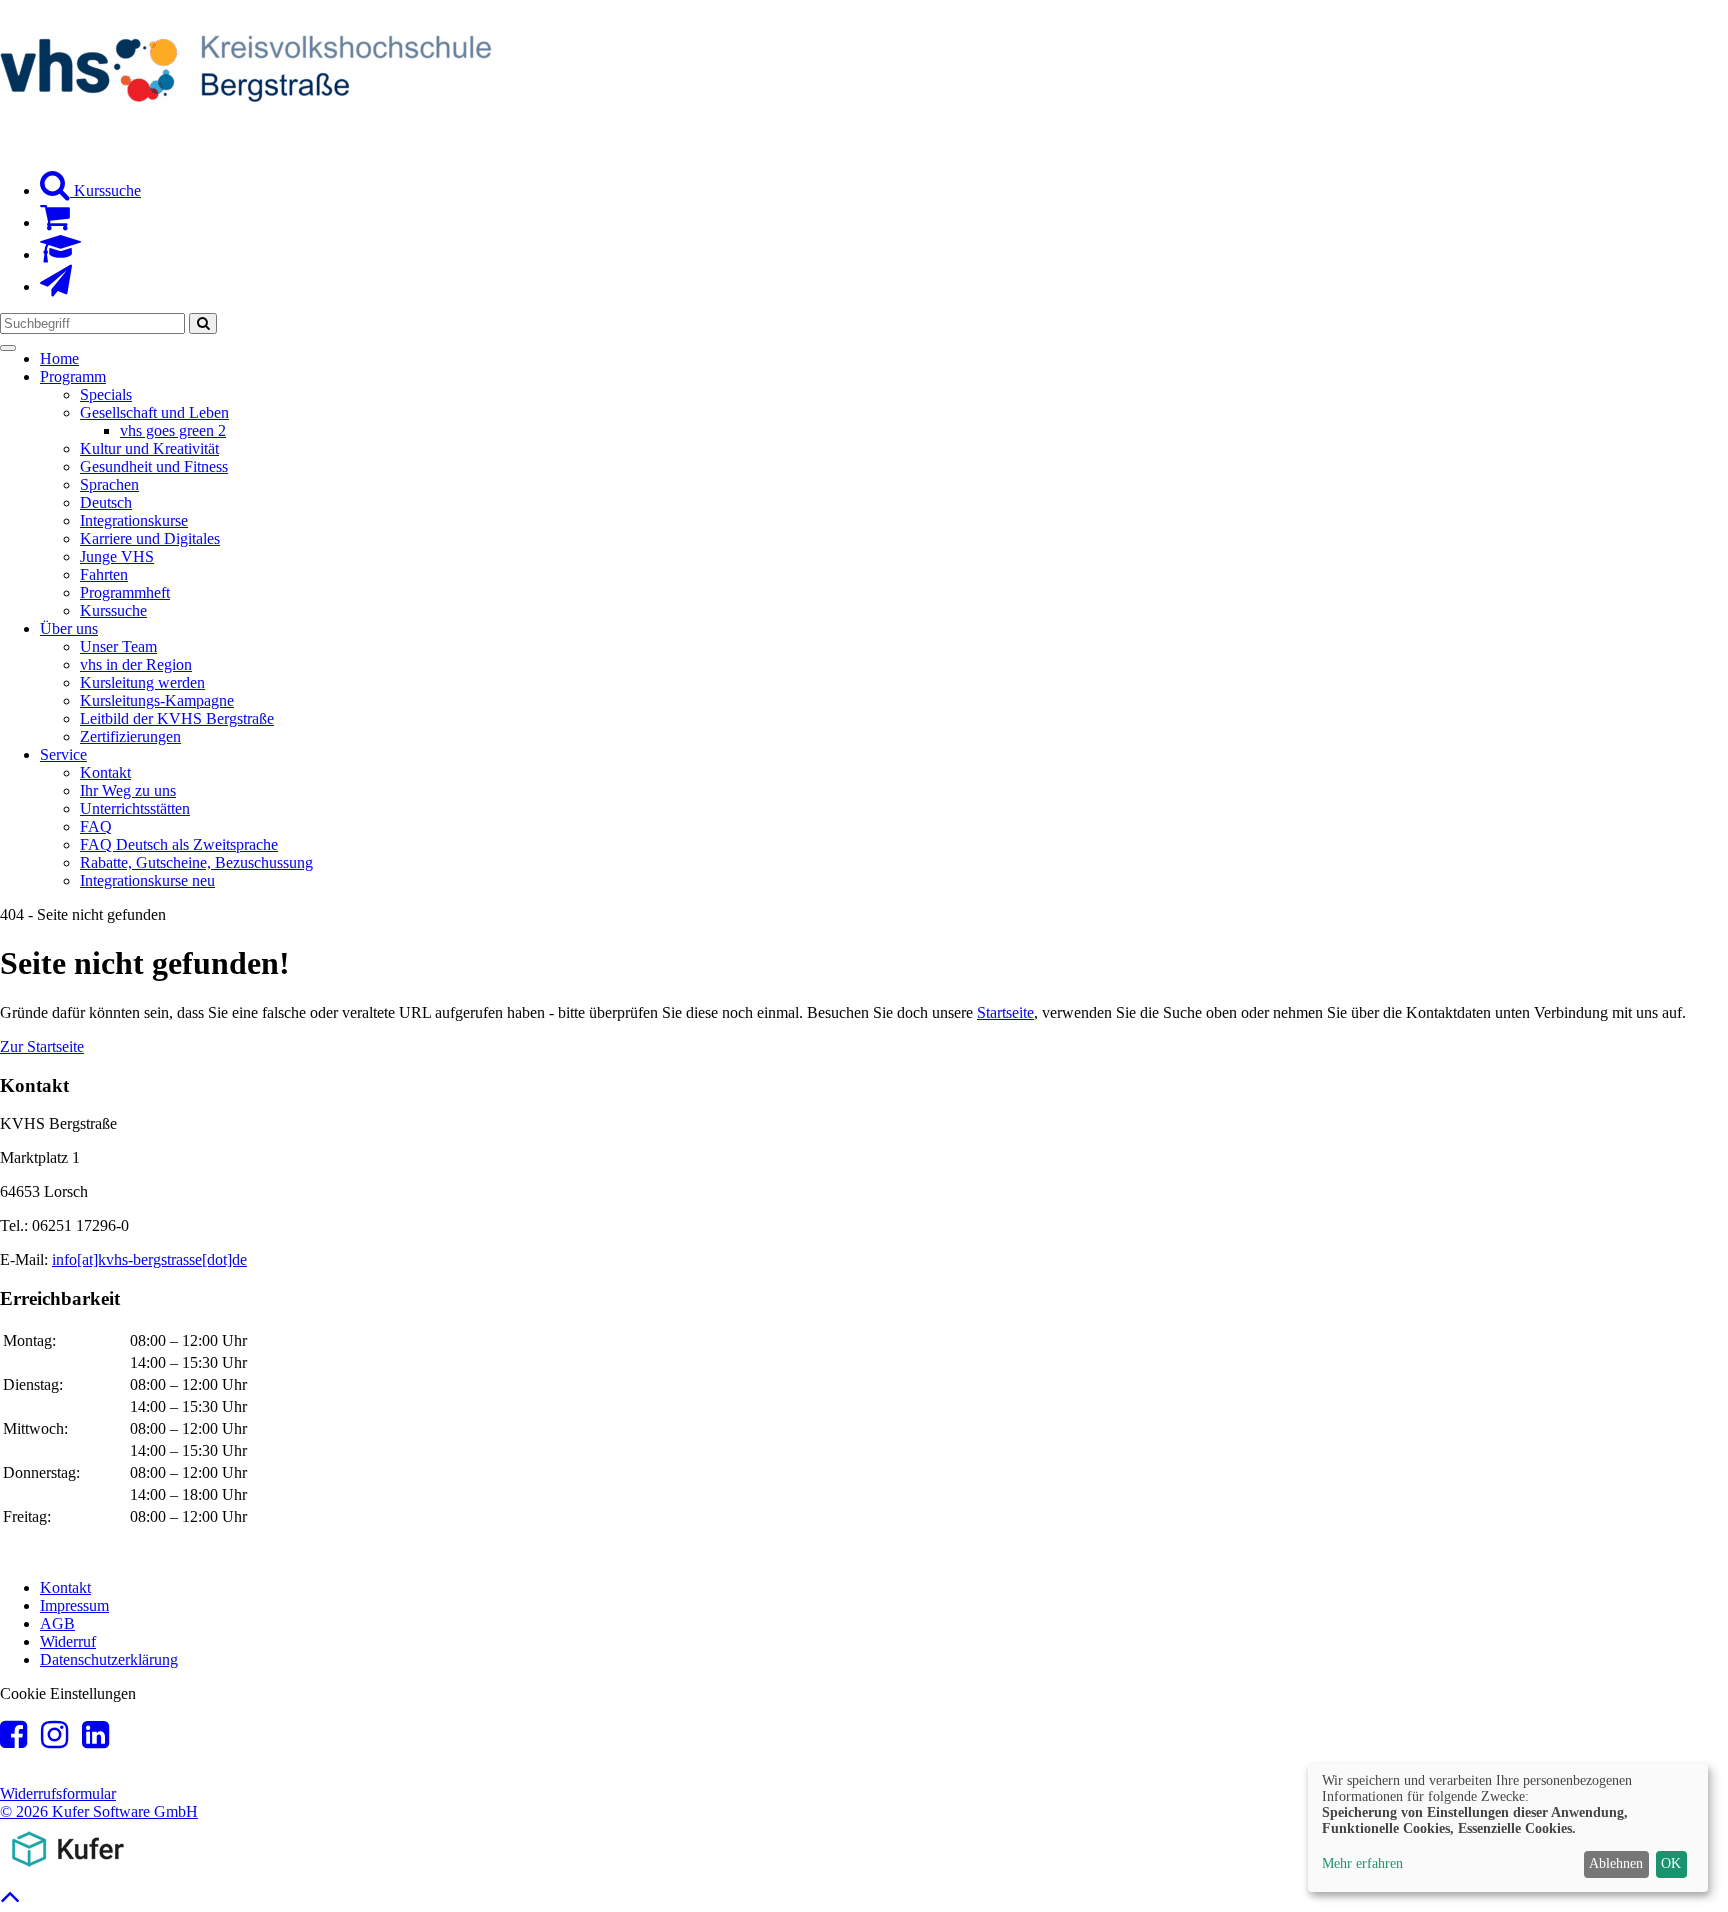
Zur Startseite (42, 1046)
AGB (57, 1623)
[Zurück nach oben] (10, 1901)
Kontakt (65, 1587)
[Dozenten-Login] (60, 254)
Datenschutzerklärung (109, 1659)
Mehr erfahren (1362, 1863)
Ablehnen (1616, 1863)
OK (1671, 1863)
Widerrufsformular (58, 1793)
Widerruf (68, 1641)
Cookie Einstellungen (68, 1693)
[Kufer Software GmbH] (67, 1870)
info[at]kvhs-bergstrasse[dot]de (149, 1259)
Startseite (1005, 1012)
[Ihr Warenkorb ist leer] (55, 222)
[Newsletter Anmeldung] (56, 286)
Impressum (74, 1605)
